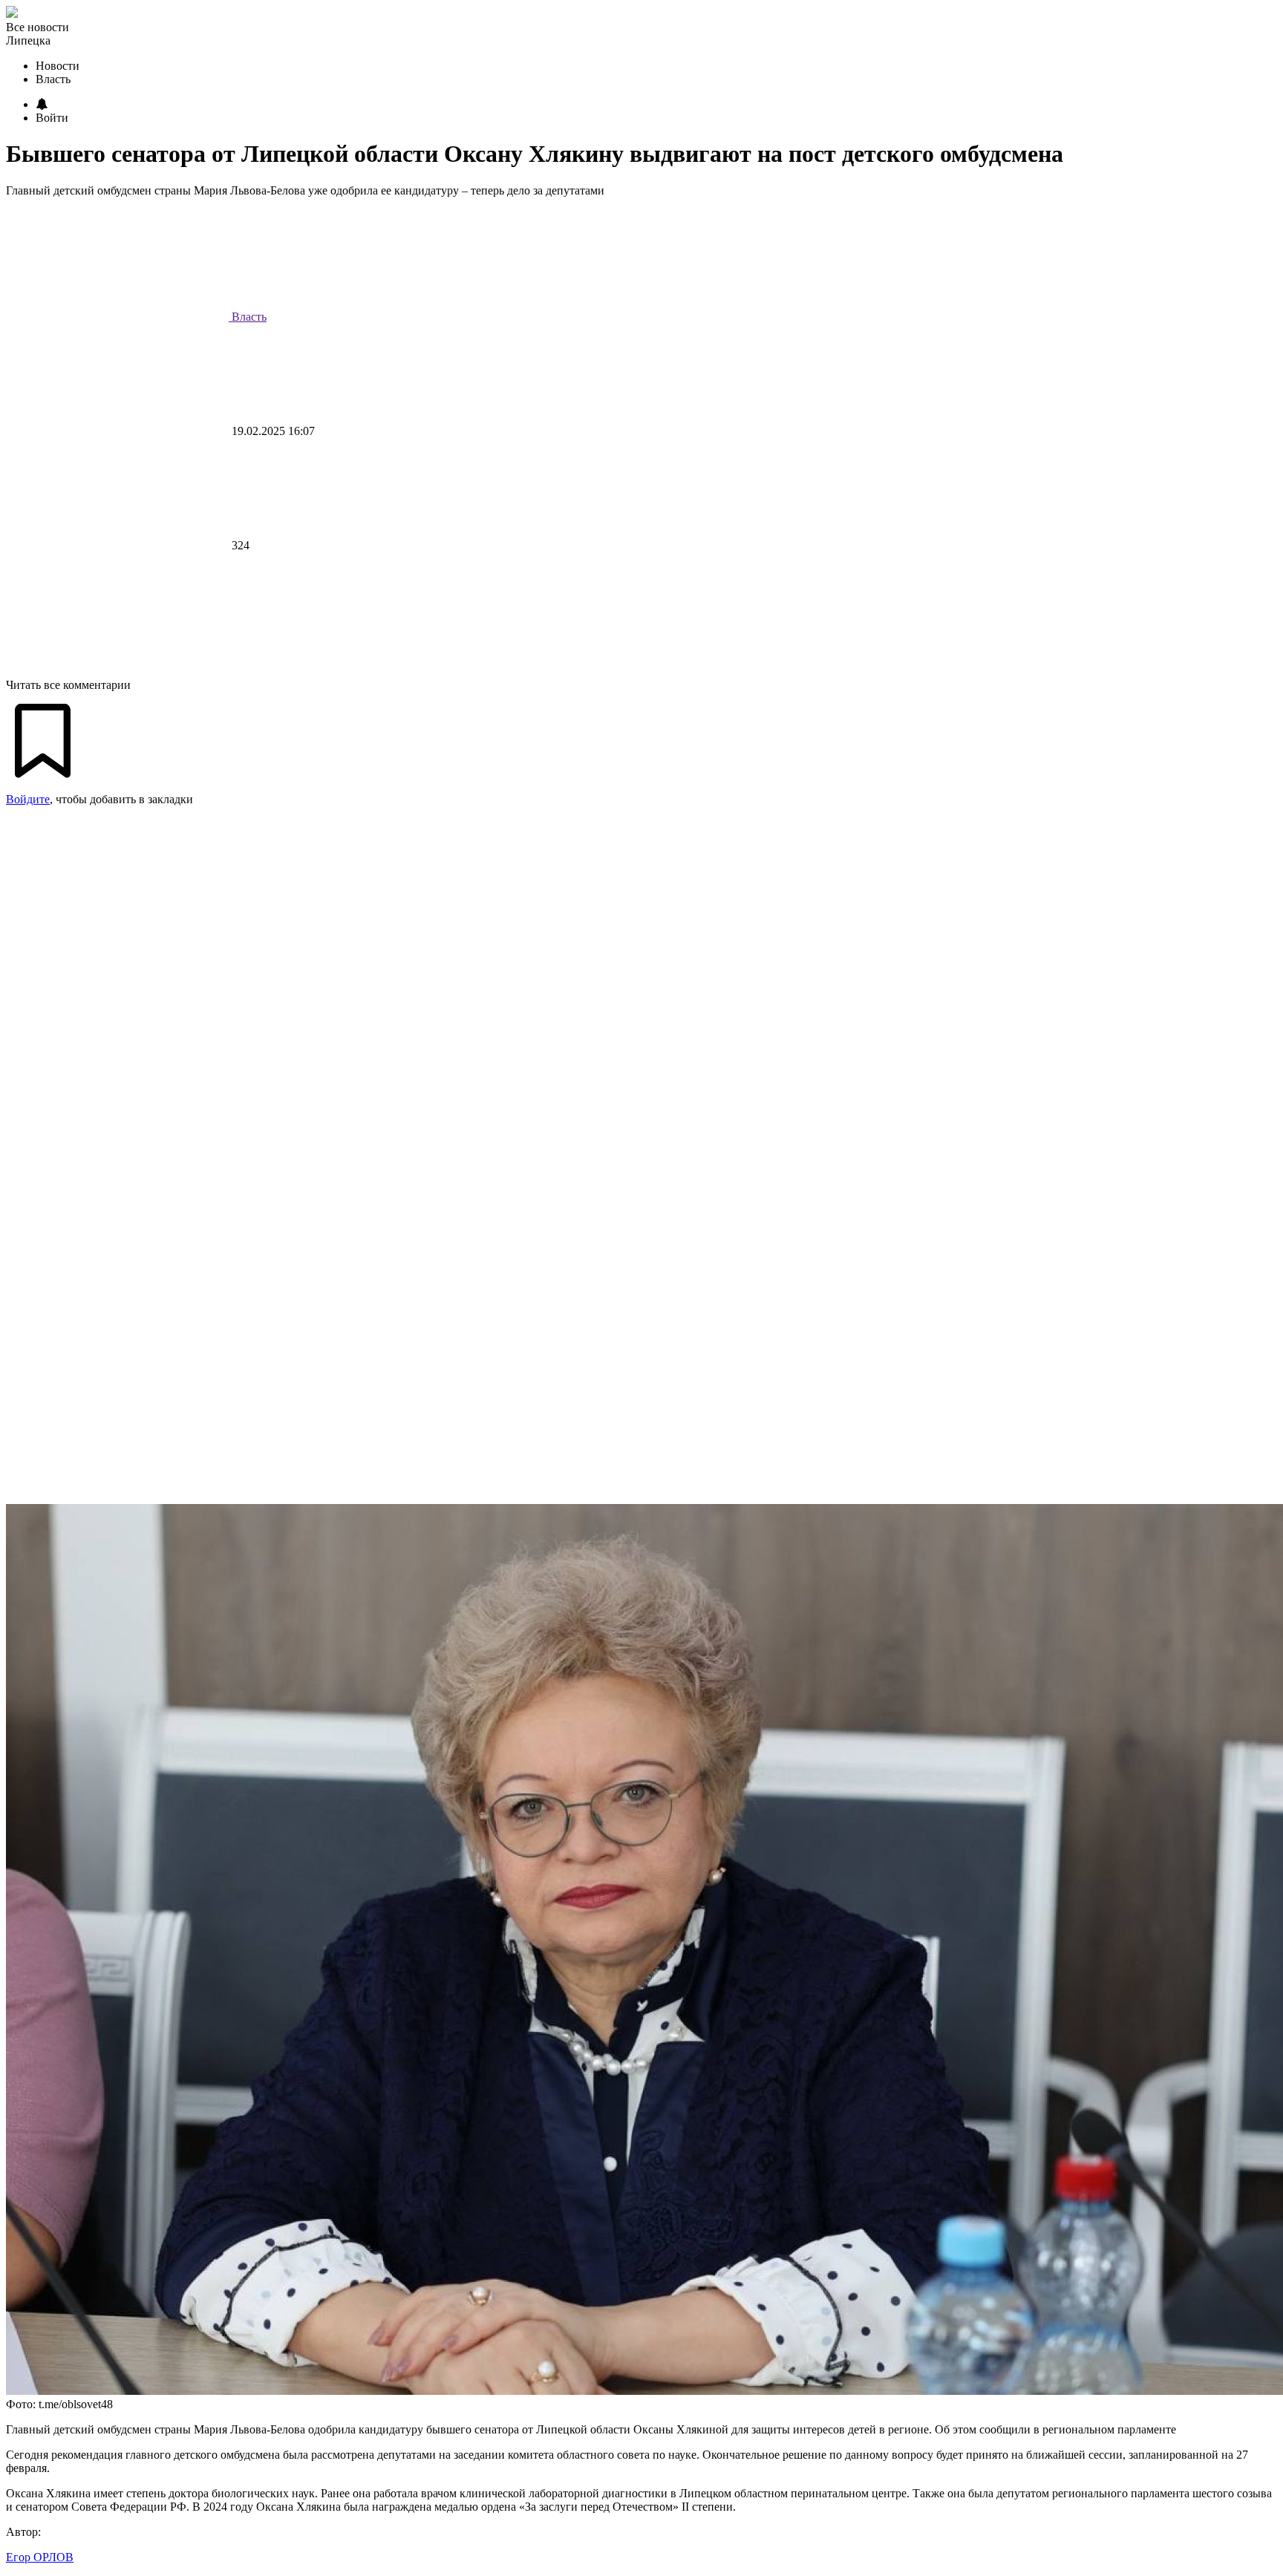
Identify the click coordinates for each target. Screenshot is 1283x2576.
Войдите (28, 799)
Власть (248, 317)
